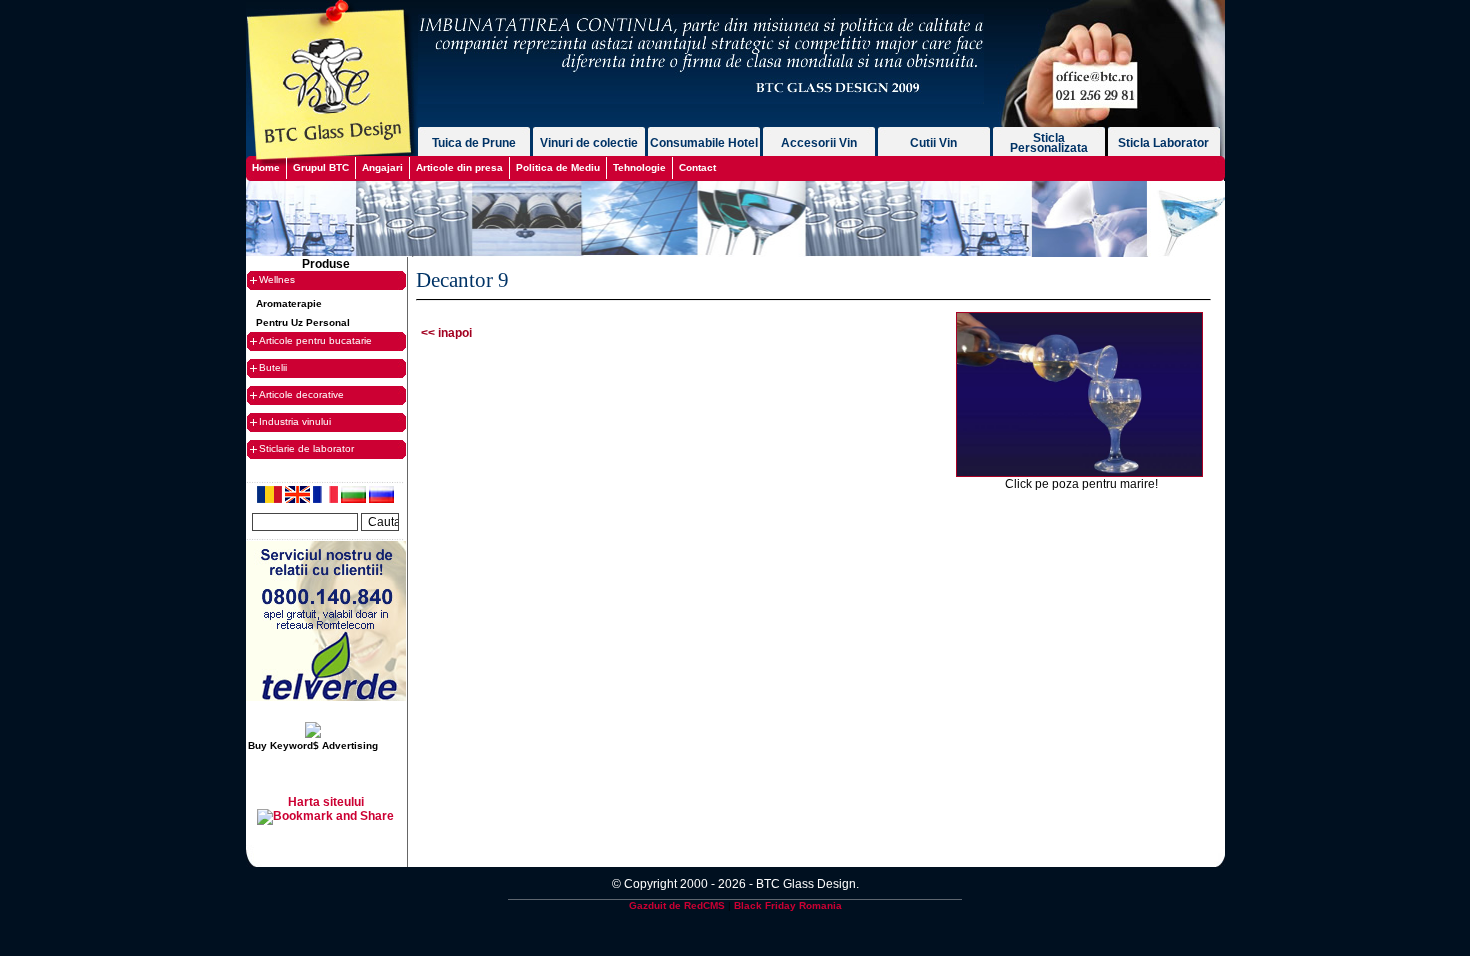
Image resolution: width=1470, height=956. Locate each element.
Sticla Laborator (1163, 143)
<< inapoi (446, 333)
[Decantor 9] (1079, 473)
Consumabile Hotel (704, 143)
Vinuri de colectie (589, 143)
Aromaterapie (289, 303)
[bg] (355, 499)
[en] (299, 499)
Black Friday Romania (788, 905)
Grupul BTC (321, 167)
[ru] (381, 499)
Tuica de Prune (474, 143)
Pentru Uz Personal (303, 322)
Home (266, 167)
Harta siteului (326, 802)
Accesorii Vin (819, 143)
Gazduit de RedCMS (677, 905)
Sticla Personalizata (1049, 143)
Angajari (382, 167)
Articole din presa (459, 167)
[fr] (327, 499)
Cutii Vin (933, 143)
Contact (697, 167)
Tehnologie (639, 167)
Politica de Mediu (558, 167)
